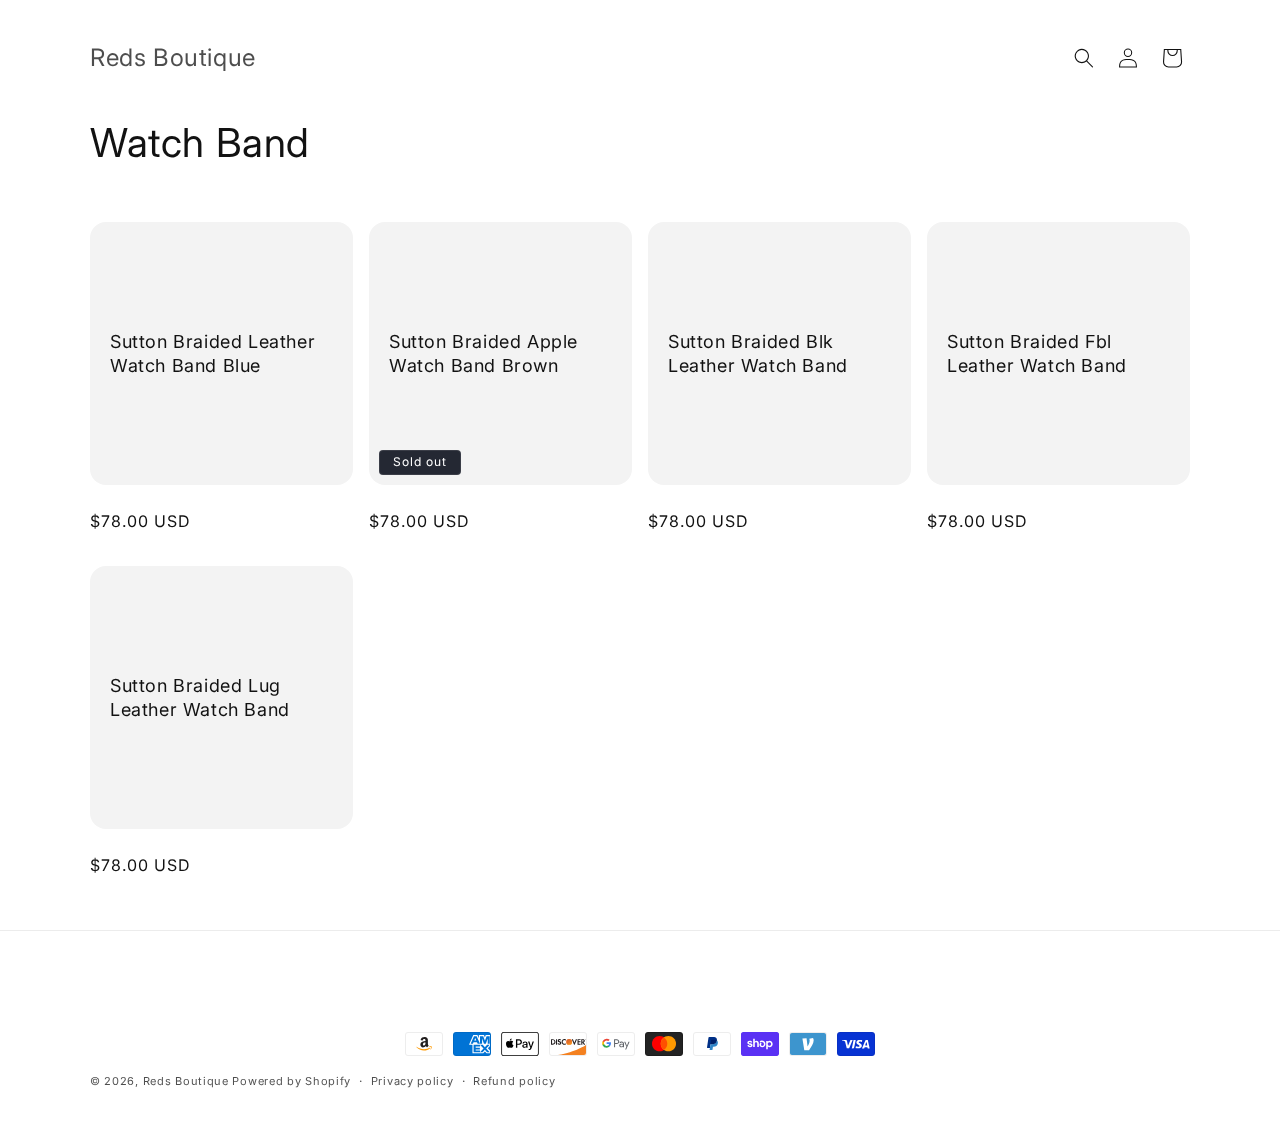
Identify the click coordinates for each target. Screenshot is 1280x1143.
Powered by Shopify (291, 1081)
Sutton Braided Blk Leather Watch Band (758, 353)
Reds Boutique (186, 1081)
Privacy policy (412, 1081)
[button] (1084, 58)
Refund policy (514, 1081)
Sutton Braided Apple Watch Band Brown (483, 353)
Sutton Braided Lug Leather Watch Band (200, 697)
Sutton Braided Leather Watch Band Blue (212, 353)
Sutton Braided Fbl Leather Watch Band (1037, 353)
